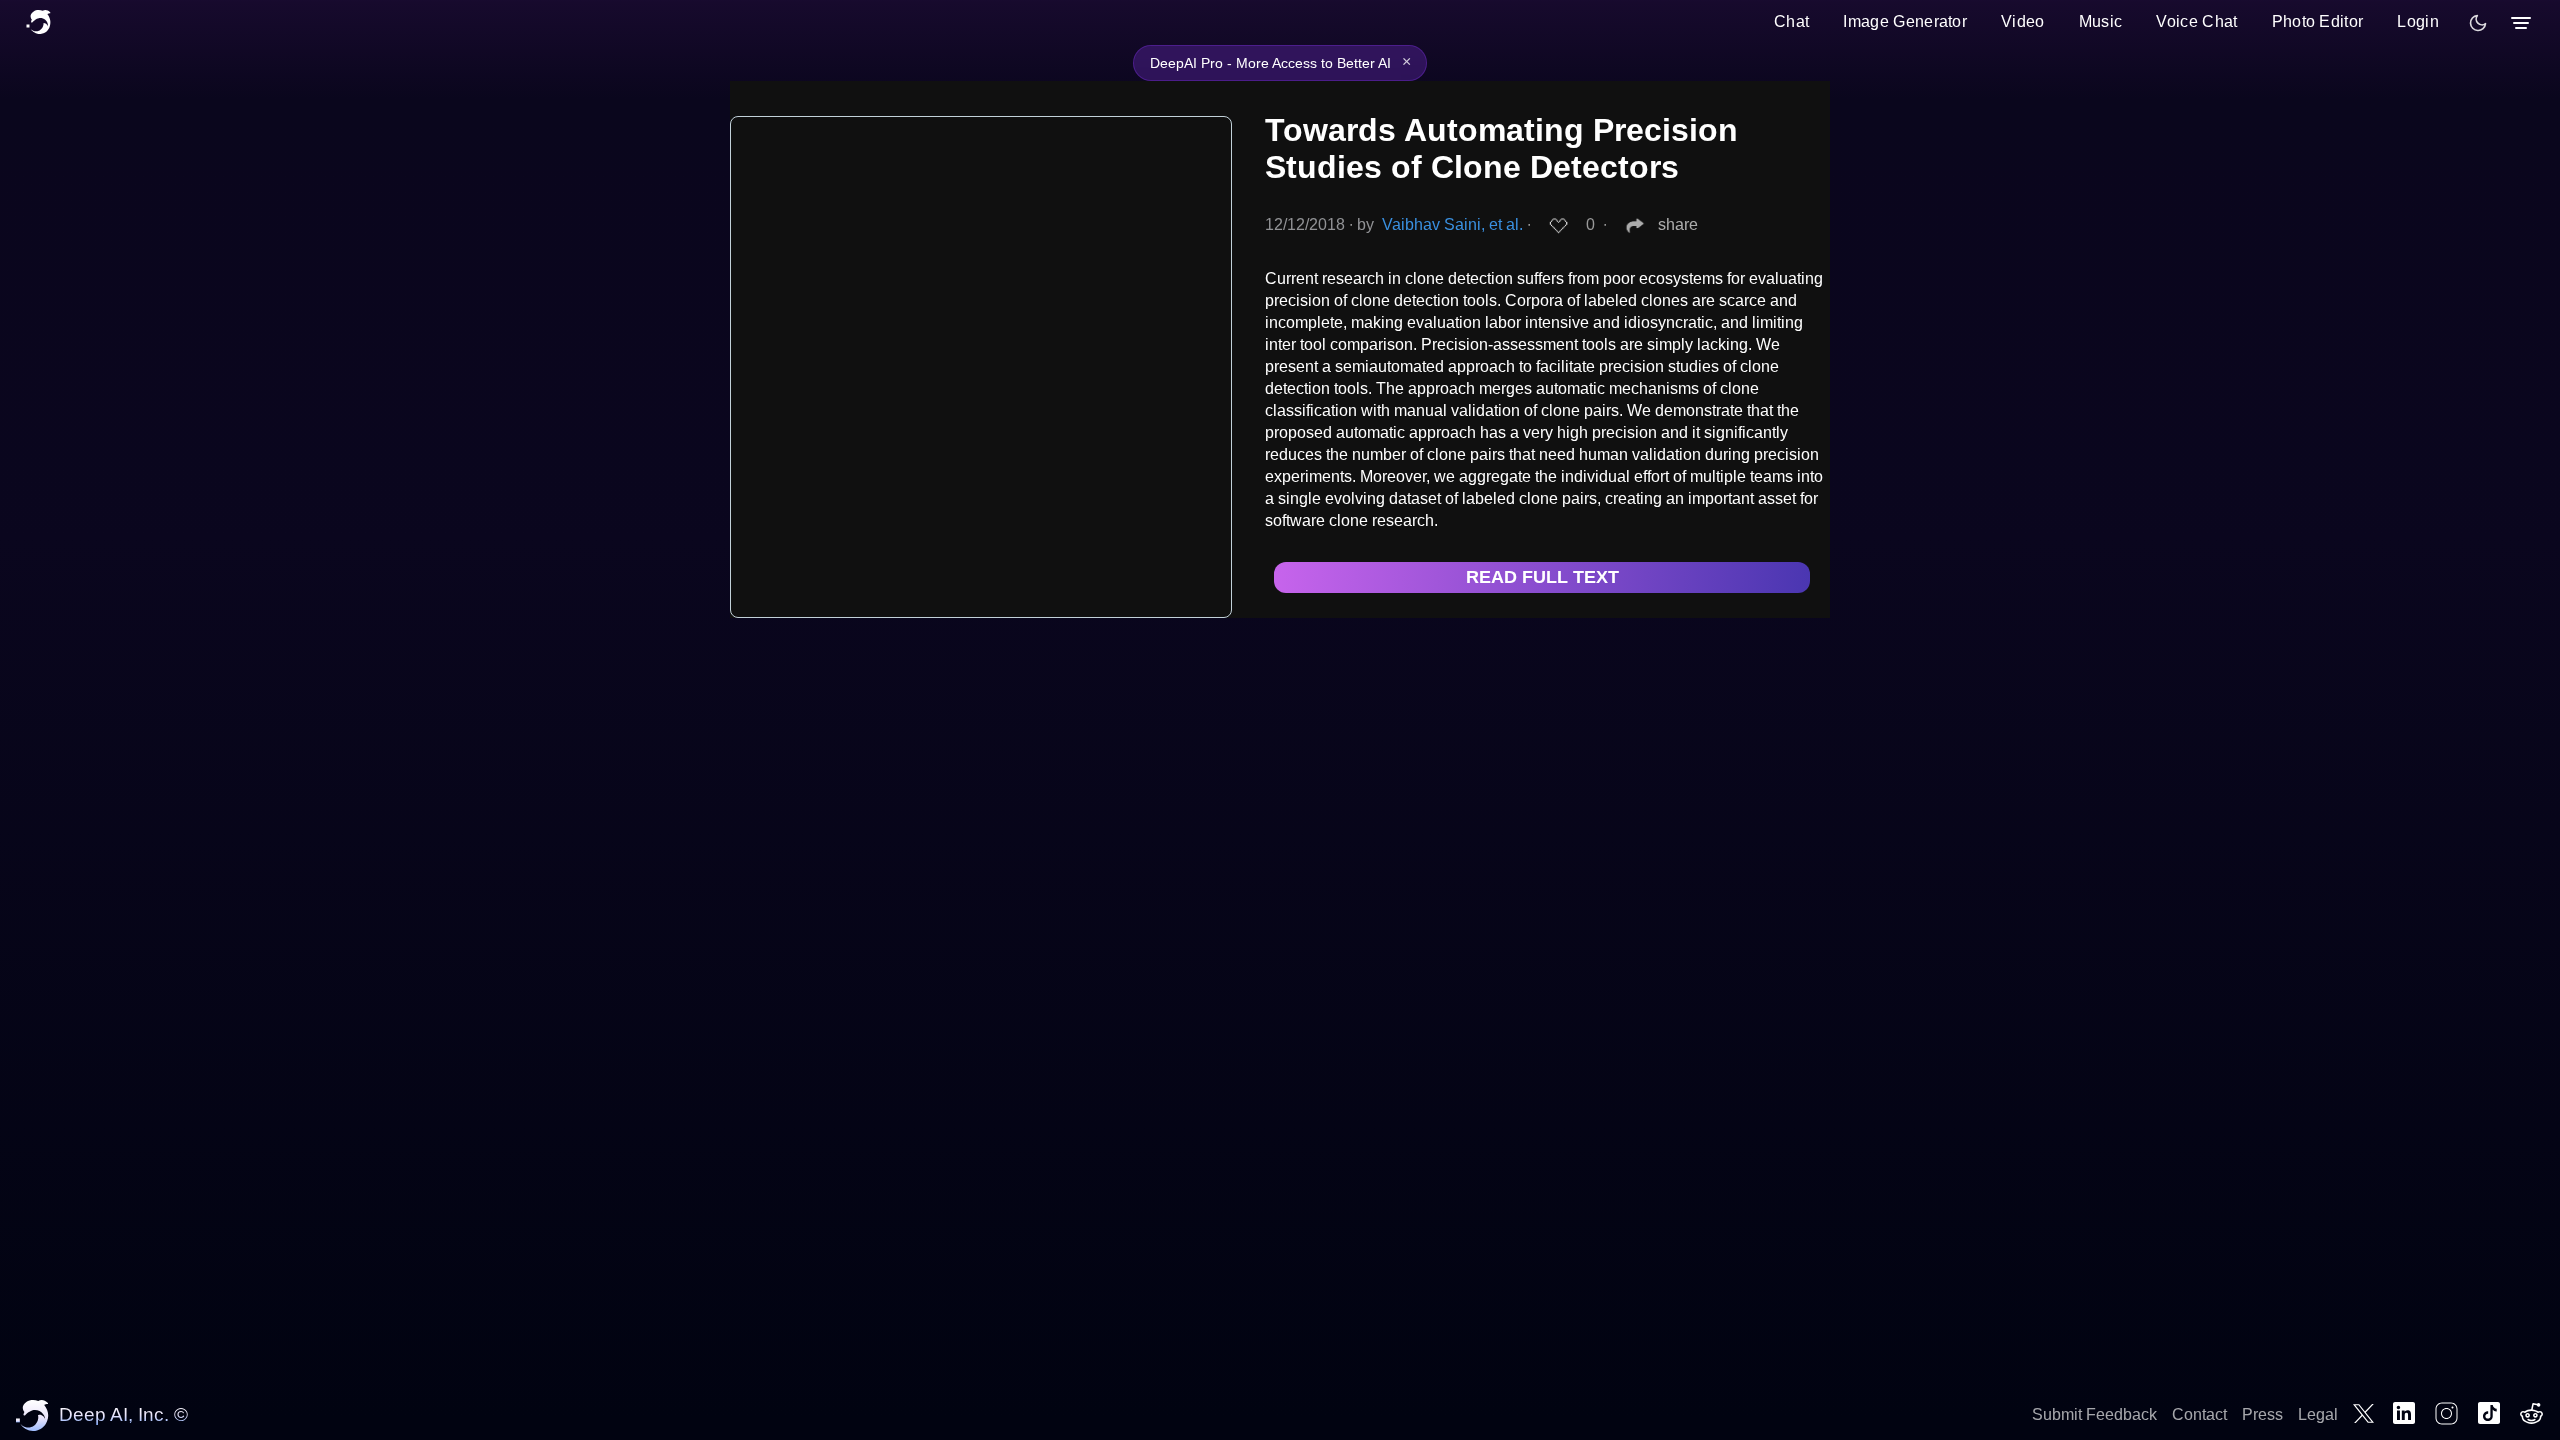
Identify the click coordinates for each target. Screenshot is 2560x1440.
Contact (2199, 1414)
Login (2418, 21)
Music (2101, 21)
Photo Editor (2318, 21)
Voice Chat (2196, 21)
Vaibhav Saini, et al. (1452, 224)
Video (2023, 21)
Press (2262, 1414)
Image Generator (1905, 21)
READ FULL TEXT (1542, 577)
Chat (1791, 21)
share (1678, 224)
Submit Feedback (2094, 1414)
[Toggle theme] (2478, 23)
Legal (2318, 1414)
